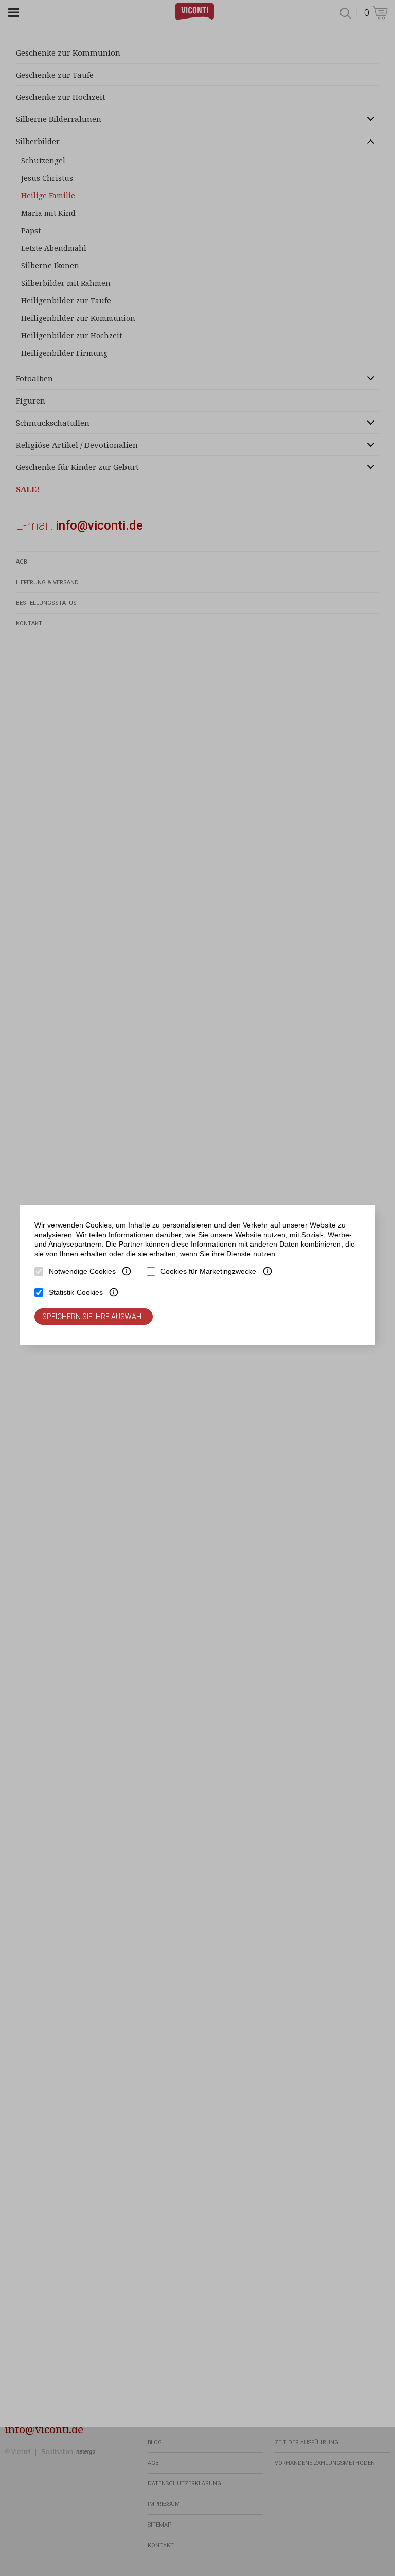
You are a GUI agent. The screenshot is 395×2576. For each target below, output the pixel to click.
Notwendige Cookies (82, 1271)
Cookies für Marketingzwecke (208, 1271)
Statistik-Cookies (76, 1292)
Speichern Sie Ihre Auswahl (94, 1317)
